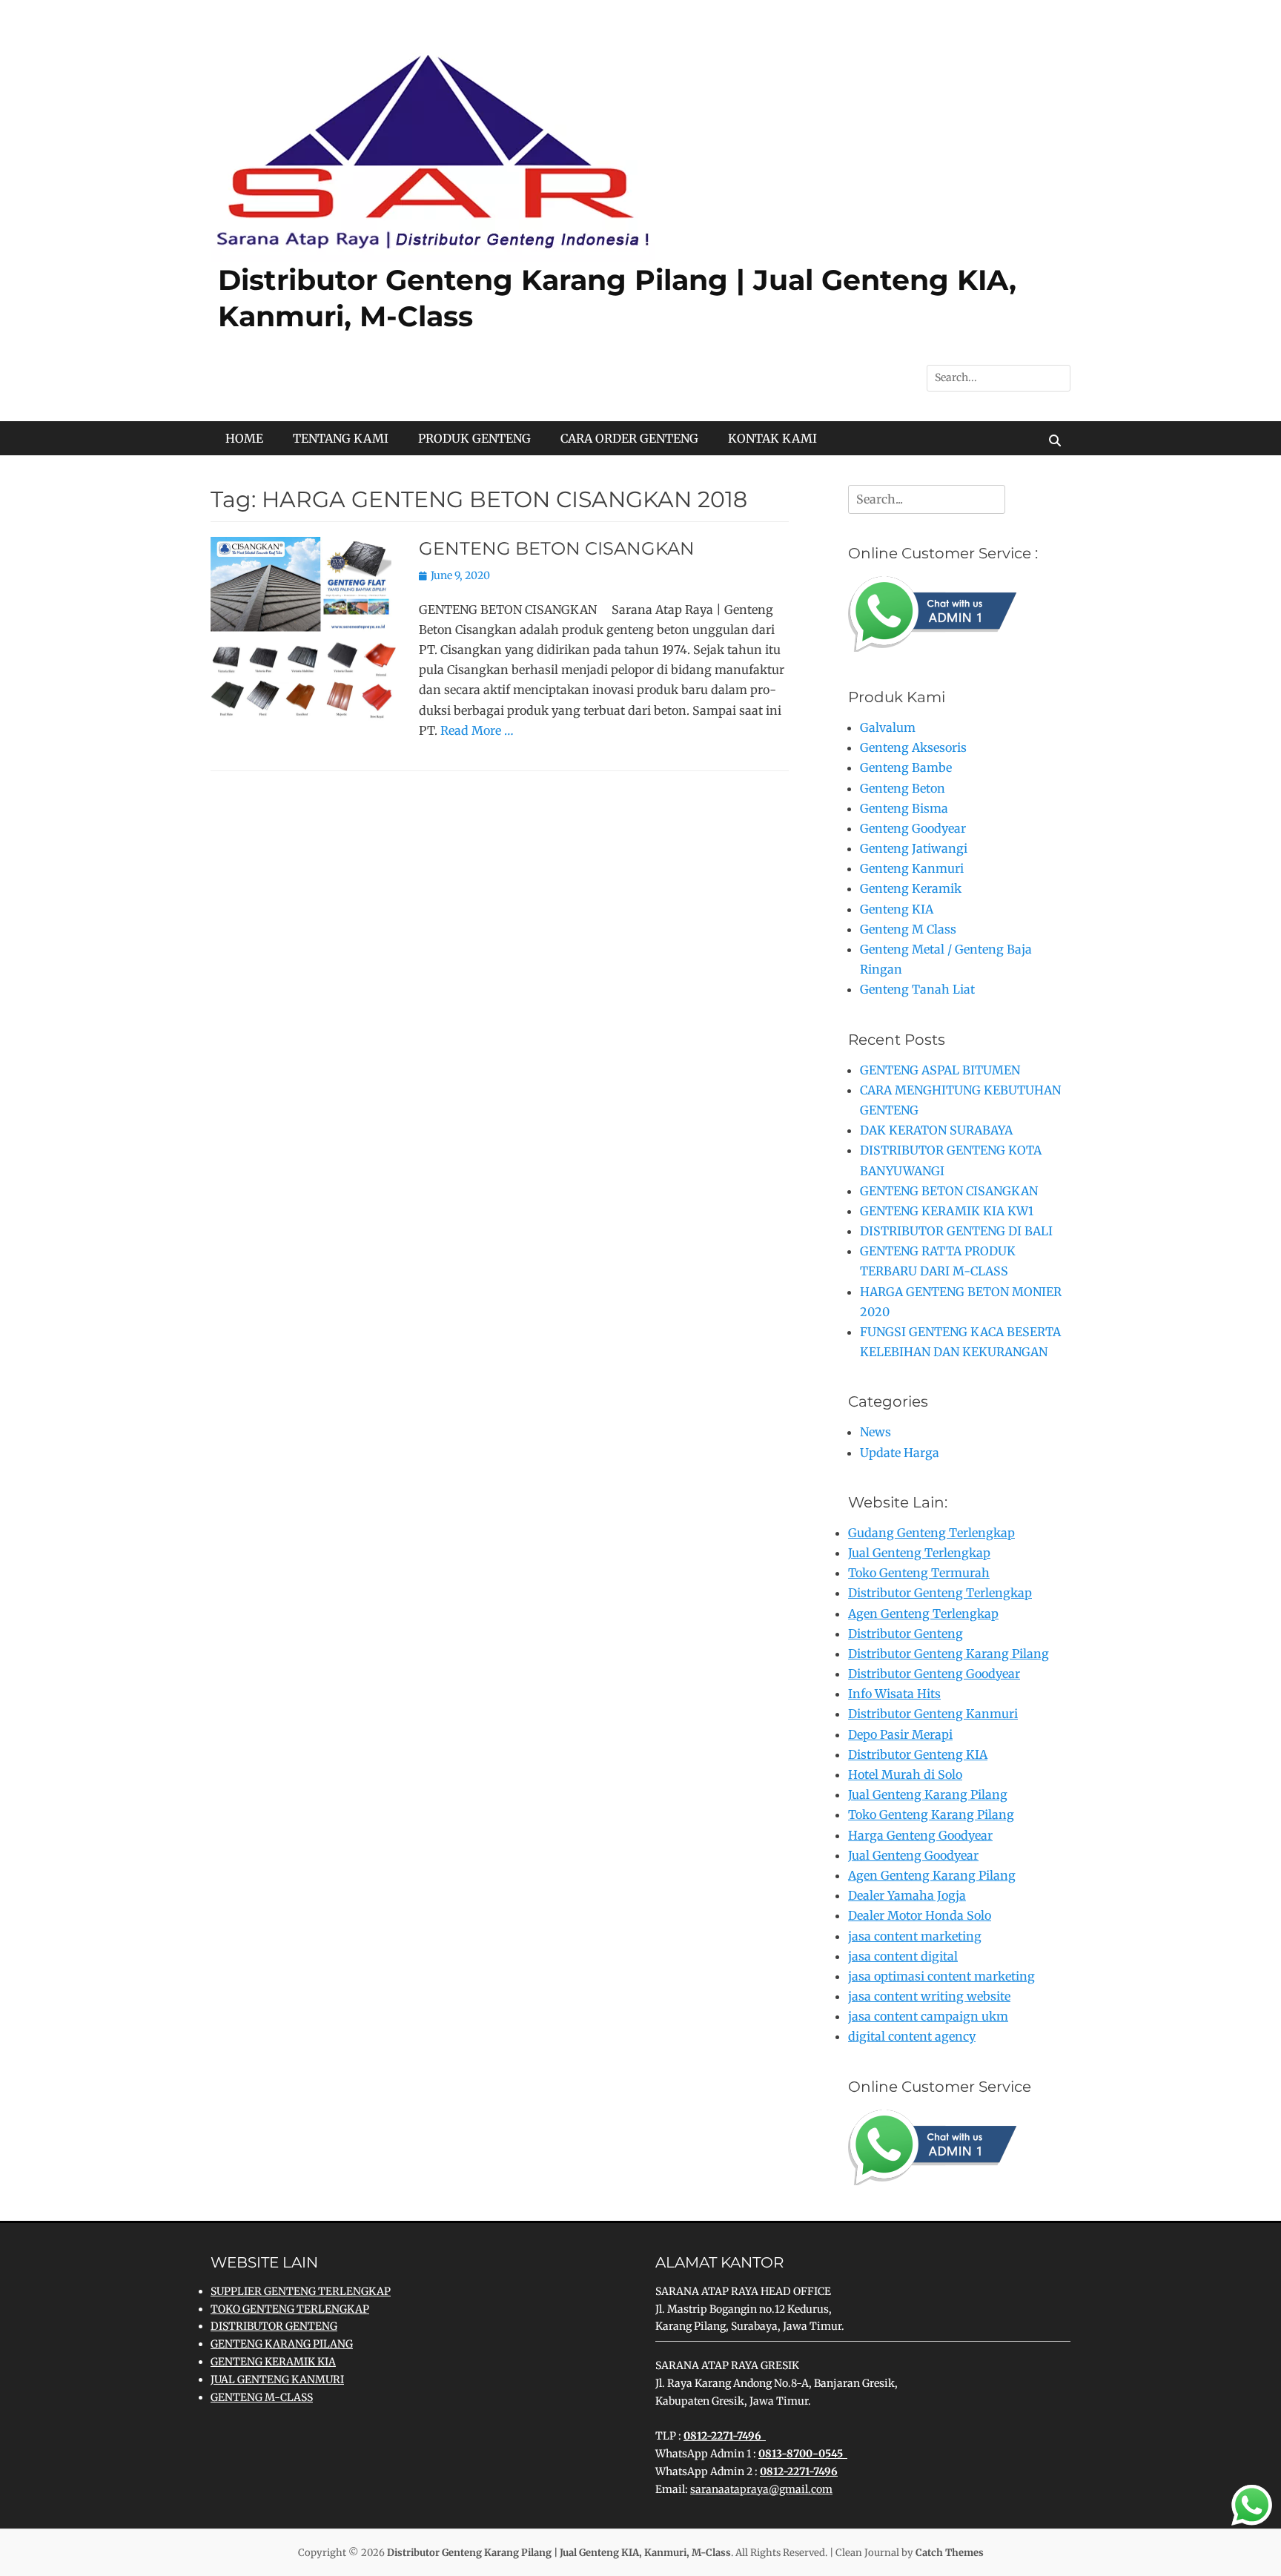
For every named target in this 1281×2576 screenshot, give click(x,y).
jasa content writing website (929, 1996)
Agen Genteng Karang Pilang (932, 1875)
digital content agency (912, 2036)
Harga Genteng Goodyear (920, 1835)
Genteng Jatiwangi (914, 848)
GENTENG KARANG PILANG (282, 2344)
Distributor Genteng (906, 1634)
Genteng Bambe (906, 767)
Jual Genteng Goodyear (913, 1855)
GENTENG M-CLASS (262, 2397)
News (875, 1432)
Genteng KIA (897, 909)
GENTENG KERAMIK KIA (273, 2362)
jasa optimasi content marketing (941, 1976)
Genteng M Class (908, 929)
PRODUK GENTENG (474, 438)
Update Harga (900, 1453)
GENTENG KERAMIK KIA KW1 (947, 1211)
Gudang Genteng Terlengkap (931, 1533)
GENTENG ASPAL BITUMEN (940, 1070)
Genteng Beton (903, 788)
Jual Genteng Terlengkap (919, 1553)
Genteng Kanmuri (912, 868)
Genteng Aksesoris (913, 747)
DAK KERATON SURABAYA (936, 1130)
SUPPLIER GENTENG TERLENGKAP (301, 2291)
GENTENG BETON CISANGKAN (557, 548)
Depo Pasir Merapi (900, 1734)
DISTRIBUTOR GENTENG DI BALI (956, 1231)
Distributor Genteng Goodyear (934, 1674)
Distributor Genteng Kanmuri (933, 1714)
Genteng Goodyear (913, 828)
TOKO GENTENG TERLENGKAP (290, 2309)
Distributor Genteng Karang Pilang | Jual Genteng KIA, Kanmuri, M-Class (559, 2553)
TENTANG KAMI (341, 438)
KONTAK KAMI (772, 438)
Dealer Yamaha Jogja (907, 1895)
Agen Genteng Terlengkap (923, 1614)
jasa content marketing (915, 1936)
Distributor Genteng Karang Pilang (949, 1654)
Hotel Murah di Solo (905, 1774)
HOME (244, 438)
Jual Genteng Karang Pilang (928, 1794)
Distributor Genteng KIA (918, 1754)
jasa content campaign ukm (928, 2016)
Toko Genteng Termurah (919, 1573)
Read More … (477, 730)
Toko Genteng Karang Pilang (931, 1814)
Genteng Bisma (904, 808)
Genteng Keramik (911, 888)
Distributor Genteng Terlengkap (940, 1593)
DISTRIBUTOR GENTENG (274, 2326)
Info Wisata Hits (894, 1694)
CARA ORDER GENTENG (629, 438)
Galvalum (888, 727)
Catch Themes (950, 2553)
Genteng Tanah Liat (917, 989)
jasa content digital (903, 1956)
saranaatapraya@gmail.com (761, 2489)
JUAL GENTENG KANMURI (277, 2380)
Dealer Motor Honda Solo (920, 1915)
